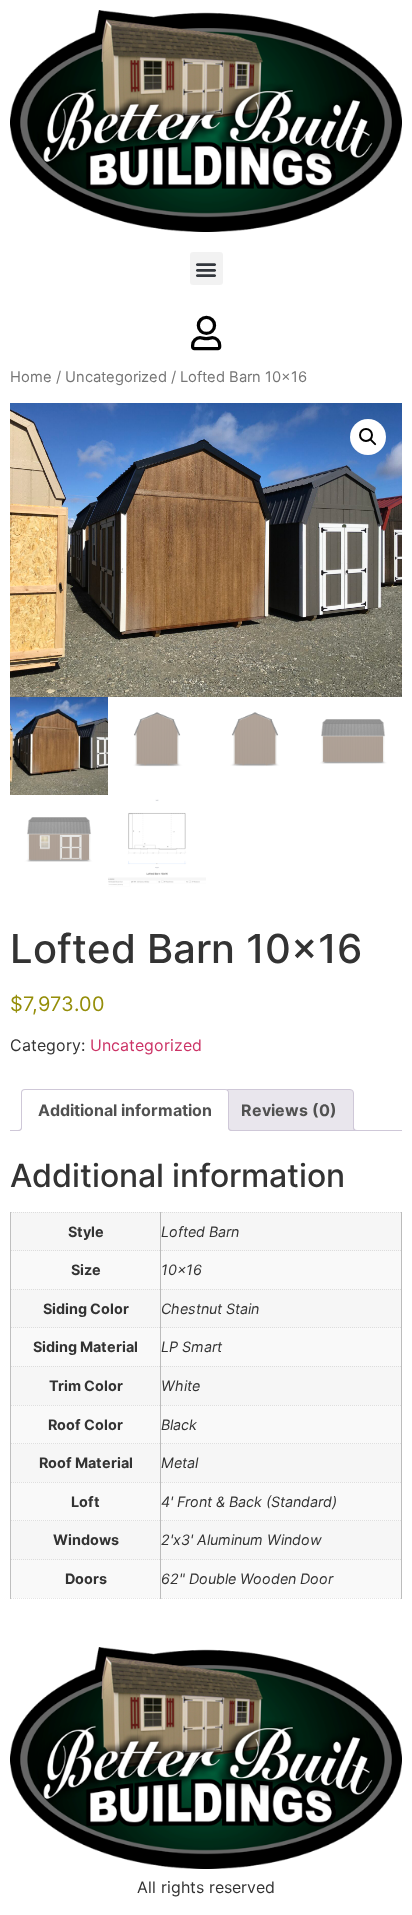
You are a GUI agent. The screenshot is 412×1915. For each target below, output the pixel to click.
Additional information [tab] (125, 1110)
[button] (206, 268)
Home (31, 377)
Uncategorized (116, 377)
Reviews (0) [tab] (289, 1110)
